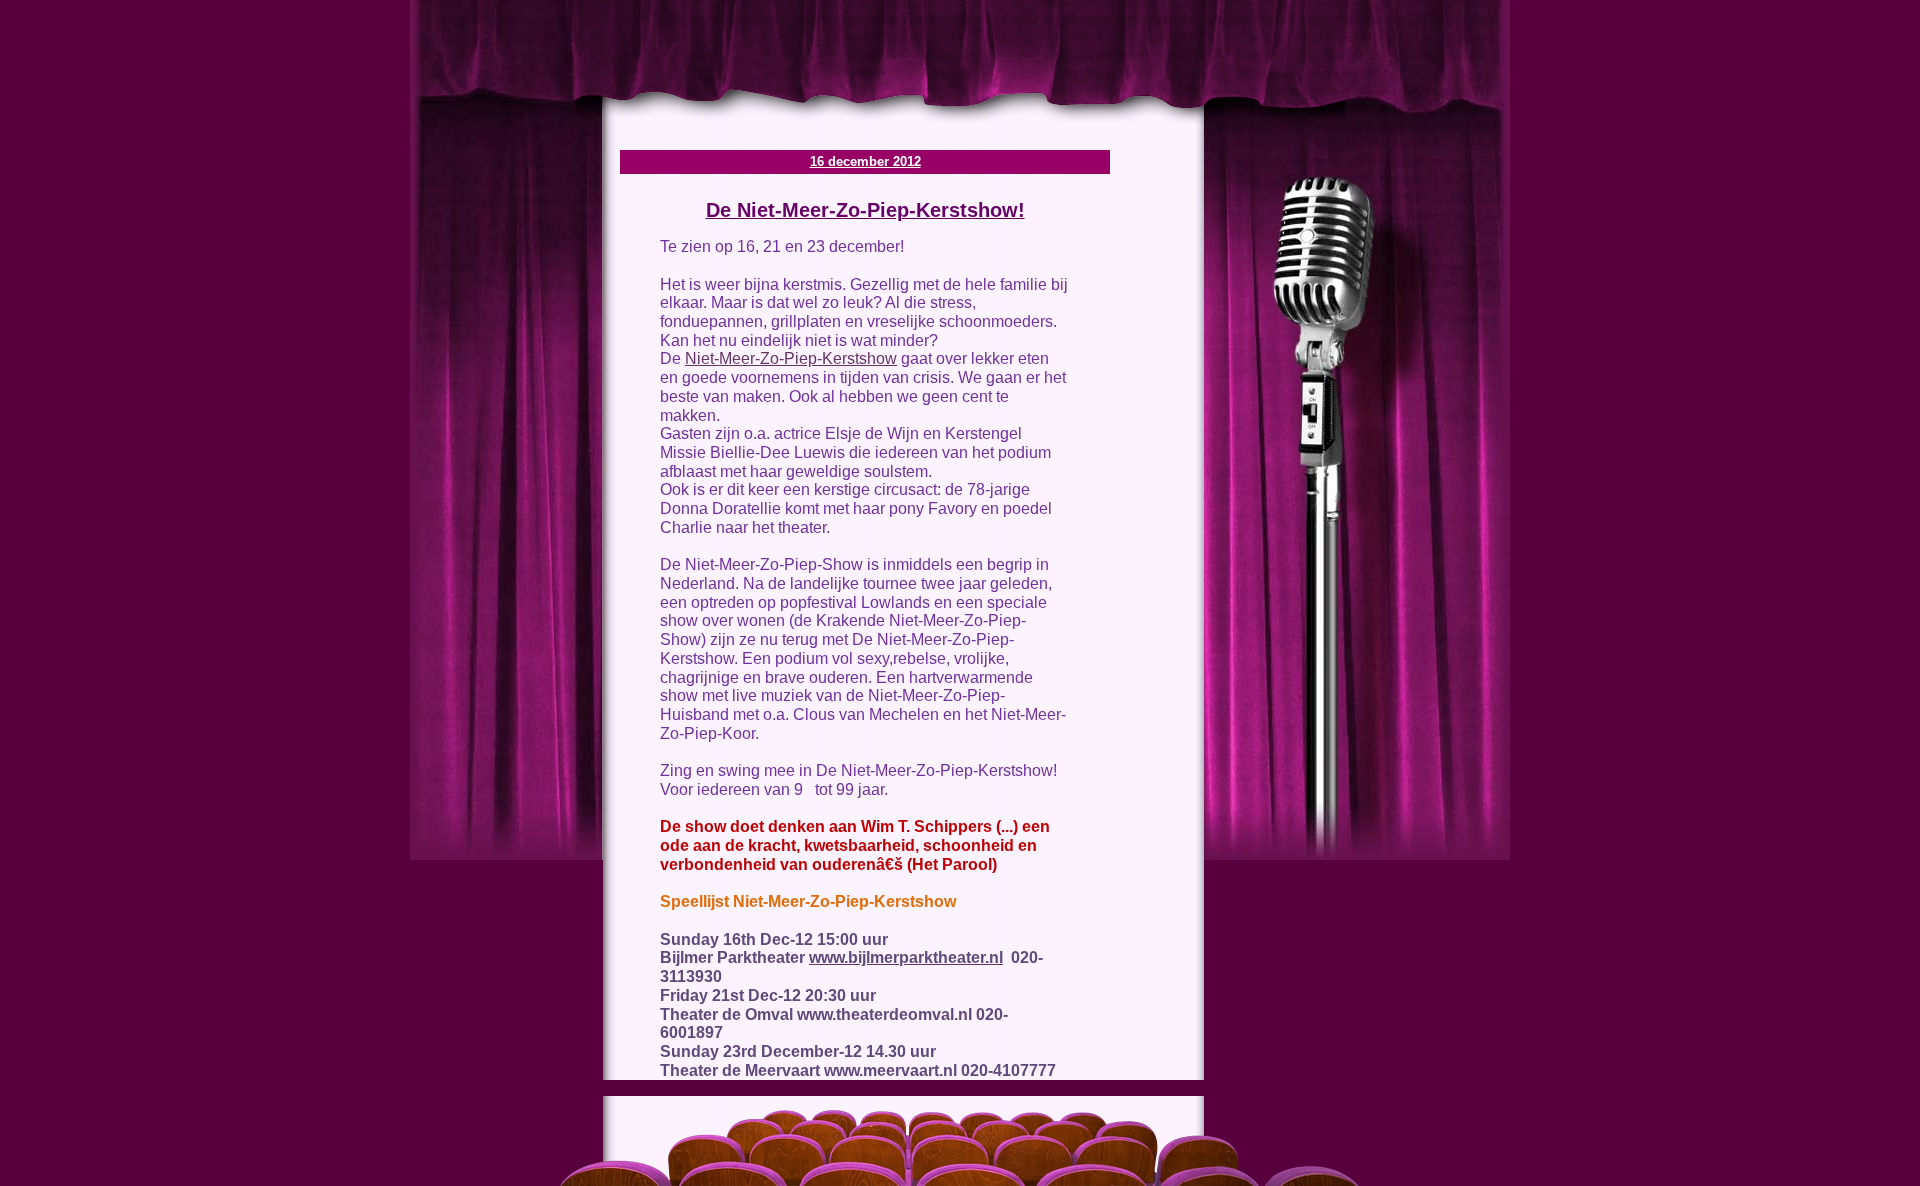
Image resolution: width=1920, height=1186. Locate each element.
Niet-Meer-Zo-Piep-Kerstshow (791, 358)
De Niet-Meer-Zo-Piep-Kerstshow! (865, 210)
